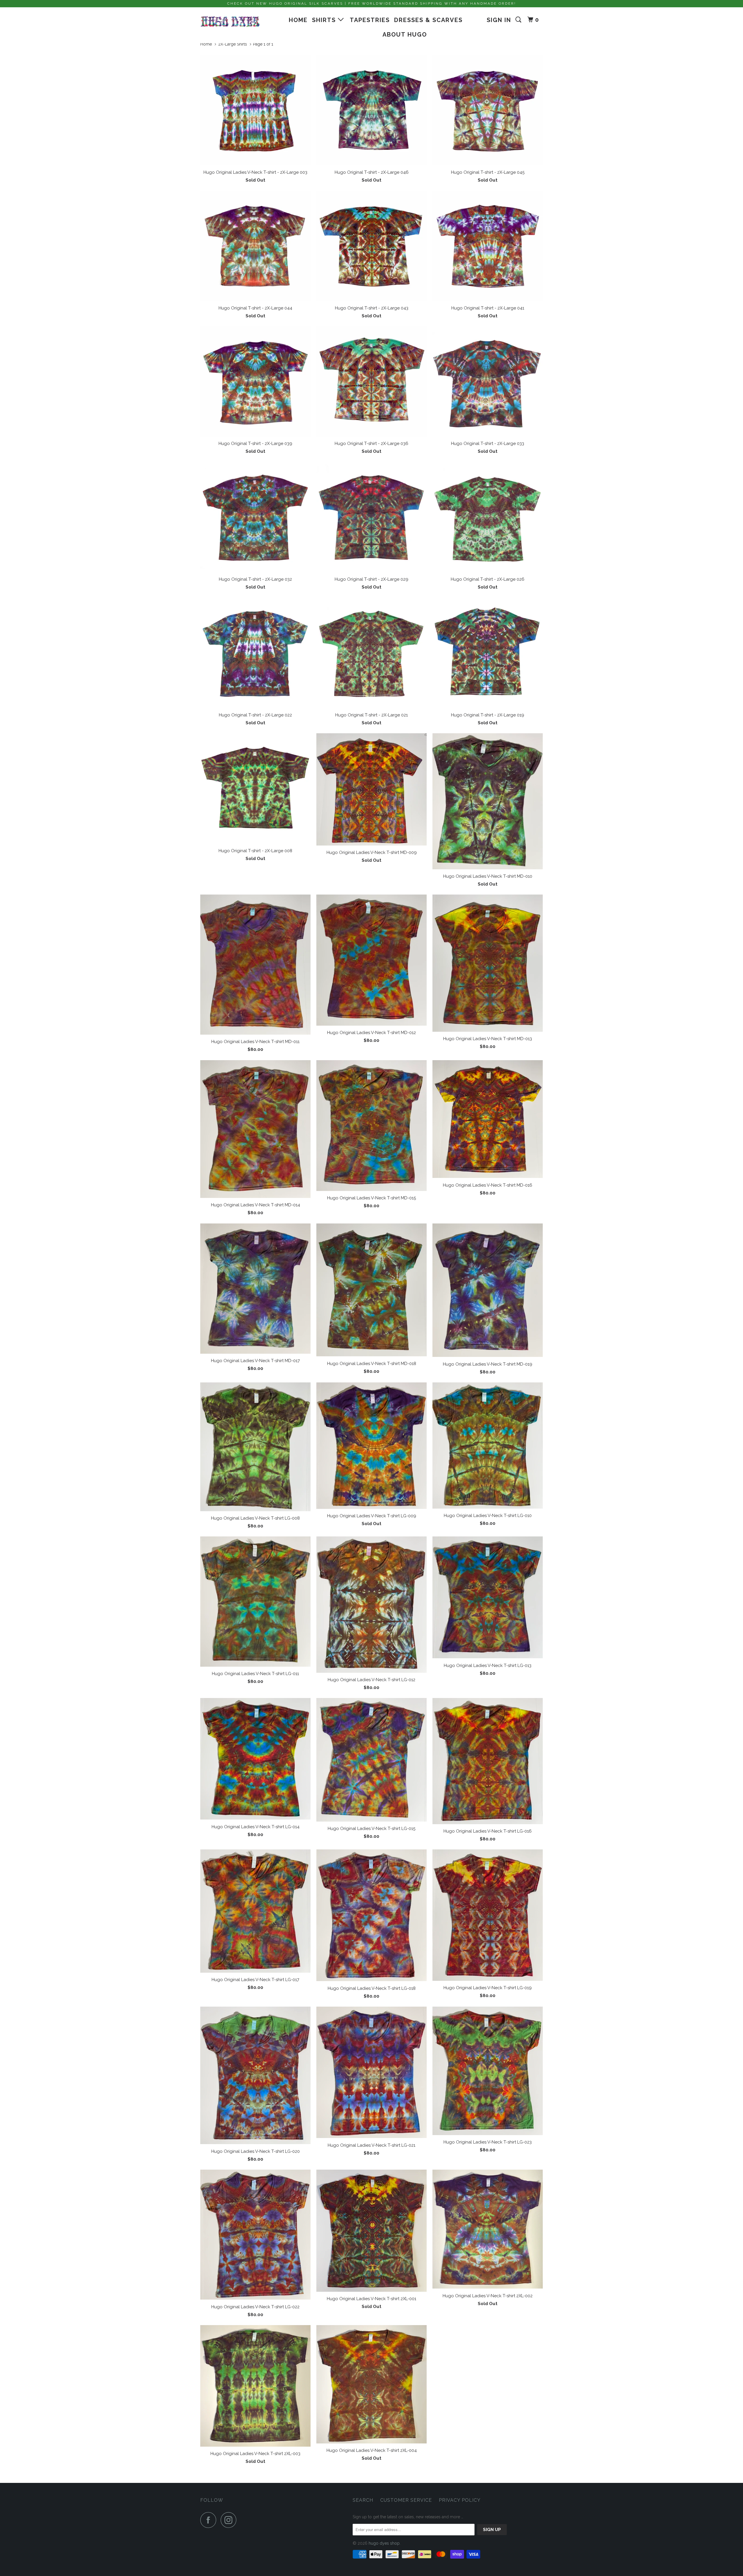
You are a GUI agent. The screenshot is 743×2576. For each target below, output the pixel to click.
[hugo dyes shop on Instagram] (230, 2520)
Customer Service (406, 2500)
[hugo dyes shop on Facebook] (210, 2520)
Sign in (499, 20)
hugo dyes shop (384, 2543)
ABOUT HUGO (405, 35)
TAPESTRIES (370, 20)
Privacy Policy (460, 2500)
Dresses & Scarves (428, 20)
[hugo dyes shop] (230, 22)
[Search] (519, 20)
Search (363, 2500)
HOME (298, 20)
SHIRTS (325, 20)
